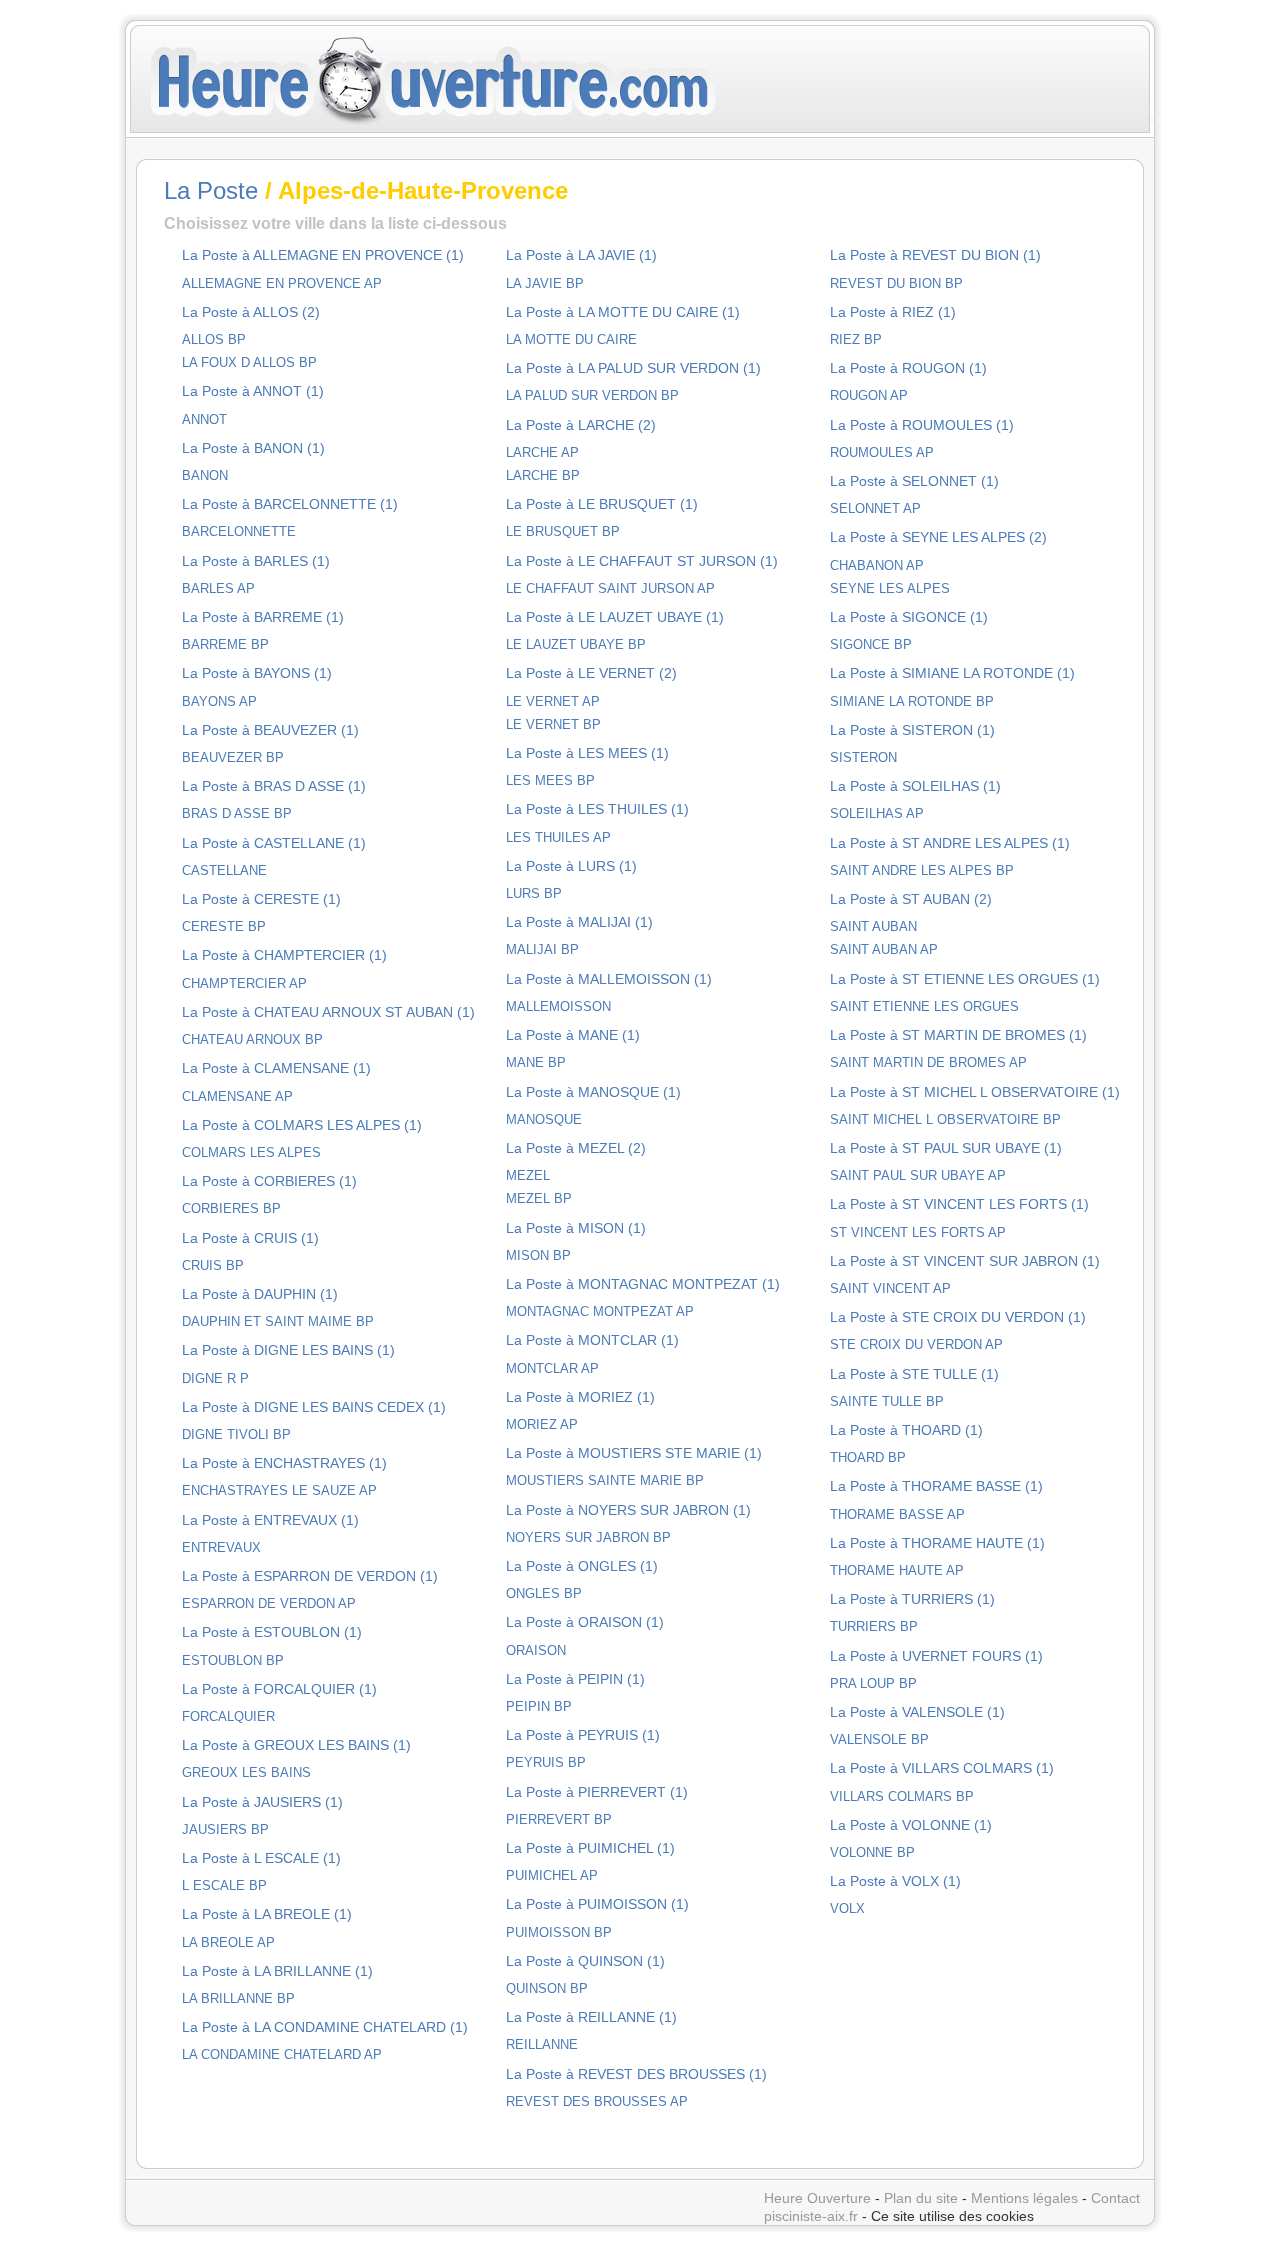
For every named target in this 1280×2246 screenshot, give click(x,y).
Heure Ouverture (817, 2198)
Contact (1115, 2198)
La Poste (211, 190)
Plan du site (921, 2198)
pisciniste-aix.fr (811, 2216)
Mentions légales (1024, 2198)
